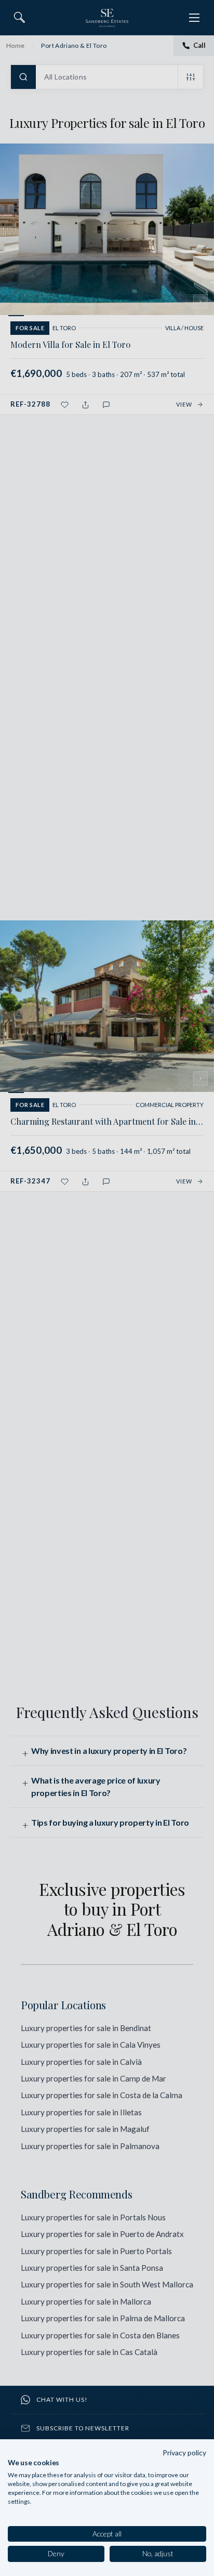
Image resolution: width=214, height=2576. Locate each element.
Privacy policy (184, 2453)
